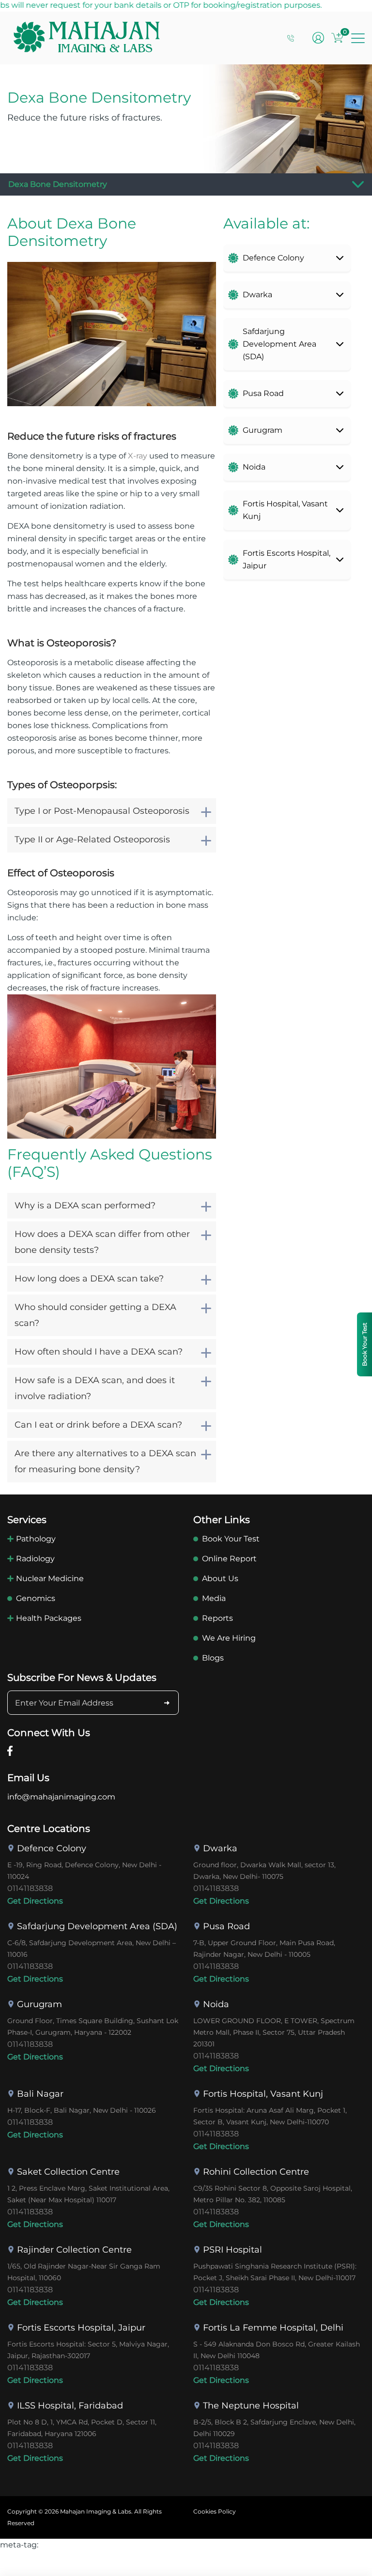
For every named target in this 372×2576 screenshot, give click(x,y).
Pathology (36, 1539)
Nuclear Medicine (50, 1578)
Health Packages (49, 1618)
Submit (167, 1703)
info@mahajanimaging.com (61, 1797)
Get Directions (35, 1901)
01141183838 (30, 1888)
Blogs (213, 1658)
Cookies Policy (215, 2511)
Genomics (36, 1598)
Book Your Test (231, 1539)
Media (214, 1598)
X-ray (138, 456)
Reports (217, 1618)
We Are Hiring (229, 1638)
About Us (220, 1578)
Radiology (35, 1559)
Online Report (229, 1559)
